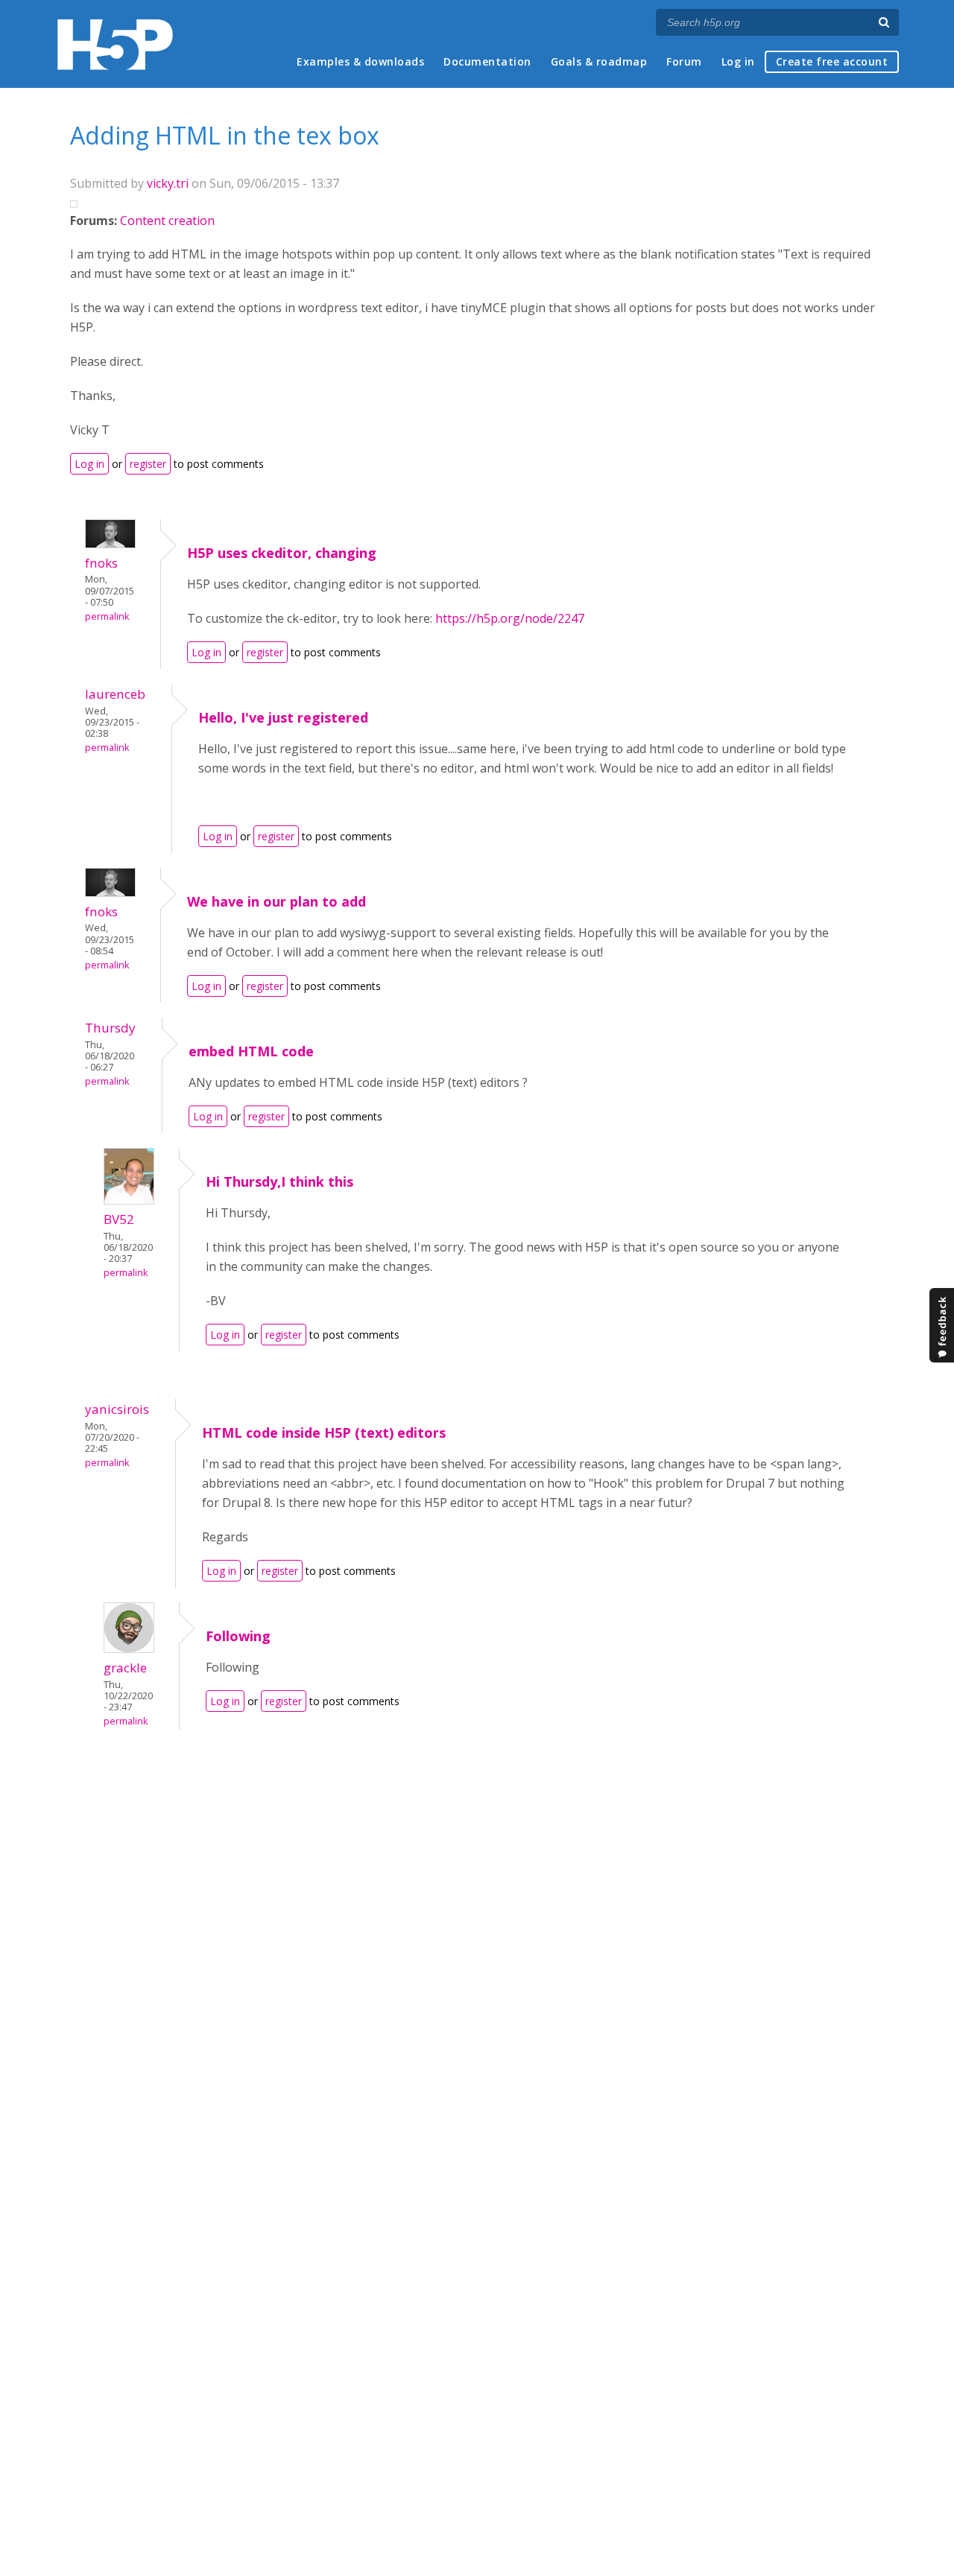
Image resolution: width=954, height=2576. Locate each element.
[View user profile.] (110, 544)
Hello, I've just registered (283, 717)
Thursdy (110, 1028)
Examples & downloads (360, 61)
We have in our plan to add (277, 901)
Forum (684, 61)
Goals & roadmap (599, 61)
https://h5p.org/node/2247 (510, 618)
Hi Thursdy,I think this (279, 1181)
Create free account (832, 61)
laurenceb (115, 694)
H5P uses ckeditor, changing (282, 553)
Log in (738, 61)
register (148, 464)
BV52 (119, 1219)
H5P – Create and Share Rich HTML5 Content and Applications (115, 44)
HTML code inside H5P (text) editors (324, 1433)
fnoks (101, 563)
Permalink (107, 616)
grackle (125, 1668)
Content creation (167, 221)
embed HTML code (251, 1051)
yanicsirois (117, 1409)
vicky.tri (168, 183)
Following (238, 1636)
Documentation (487, 61)
